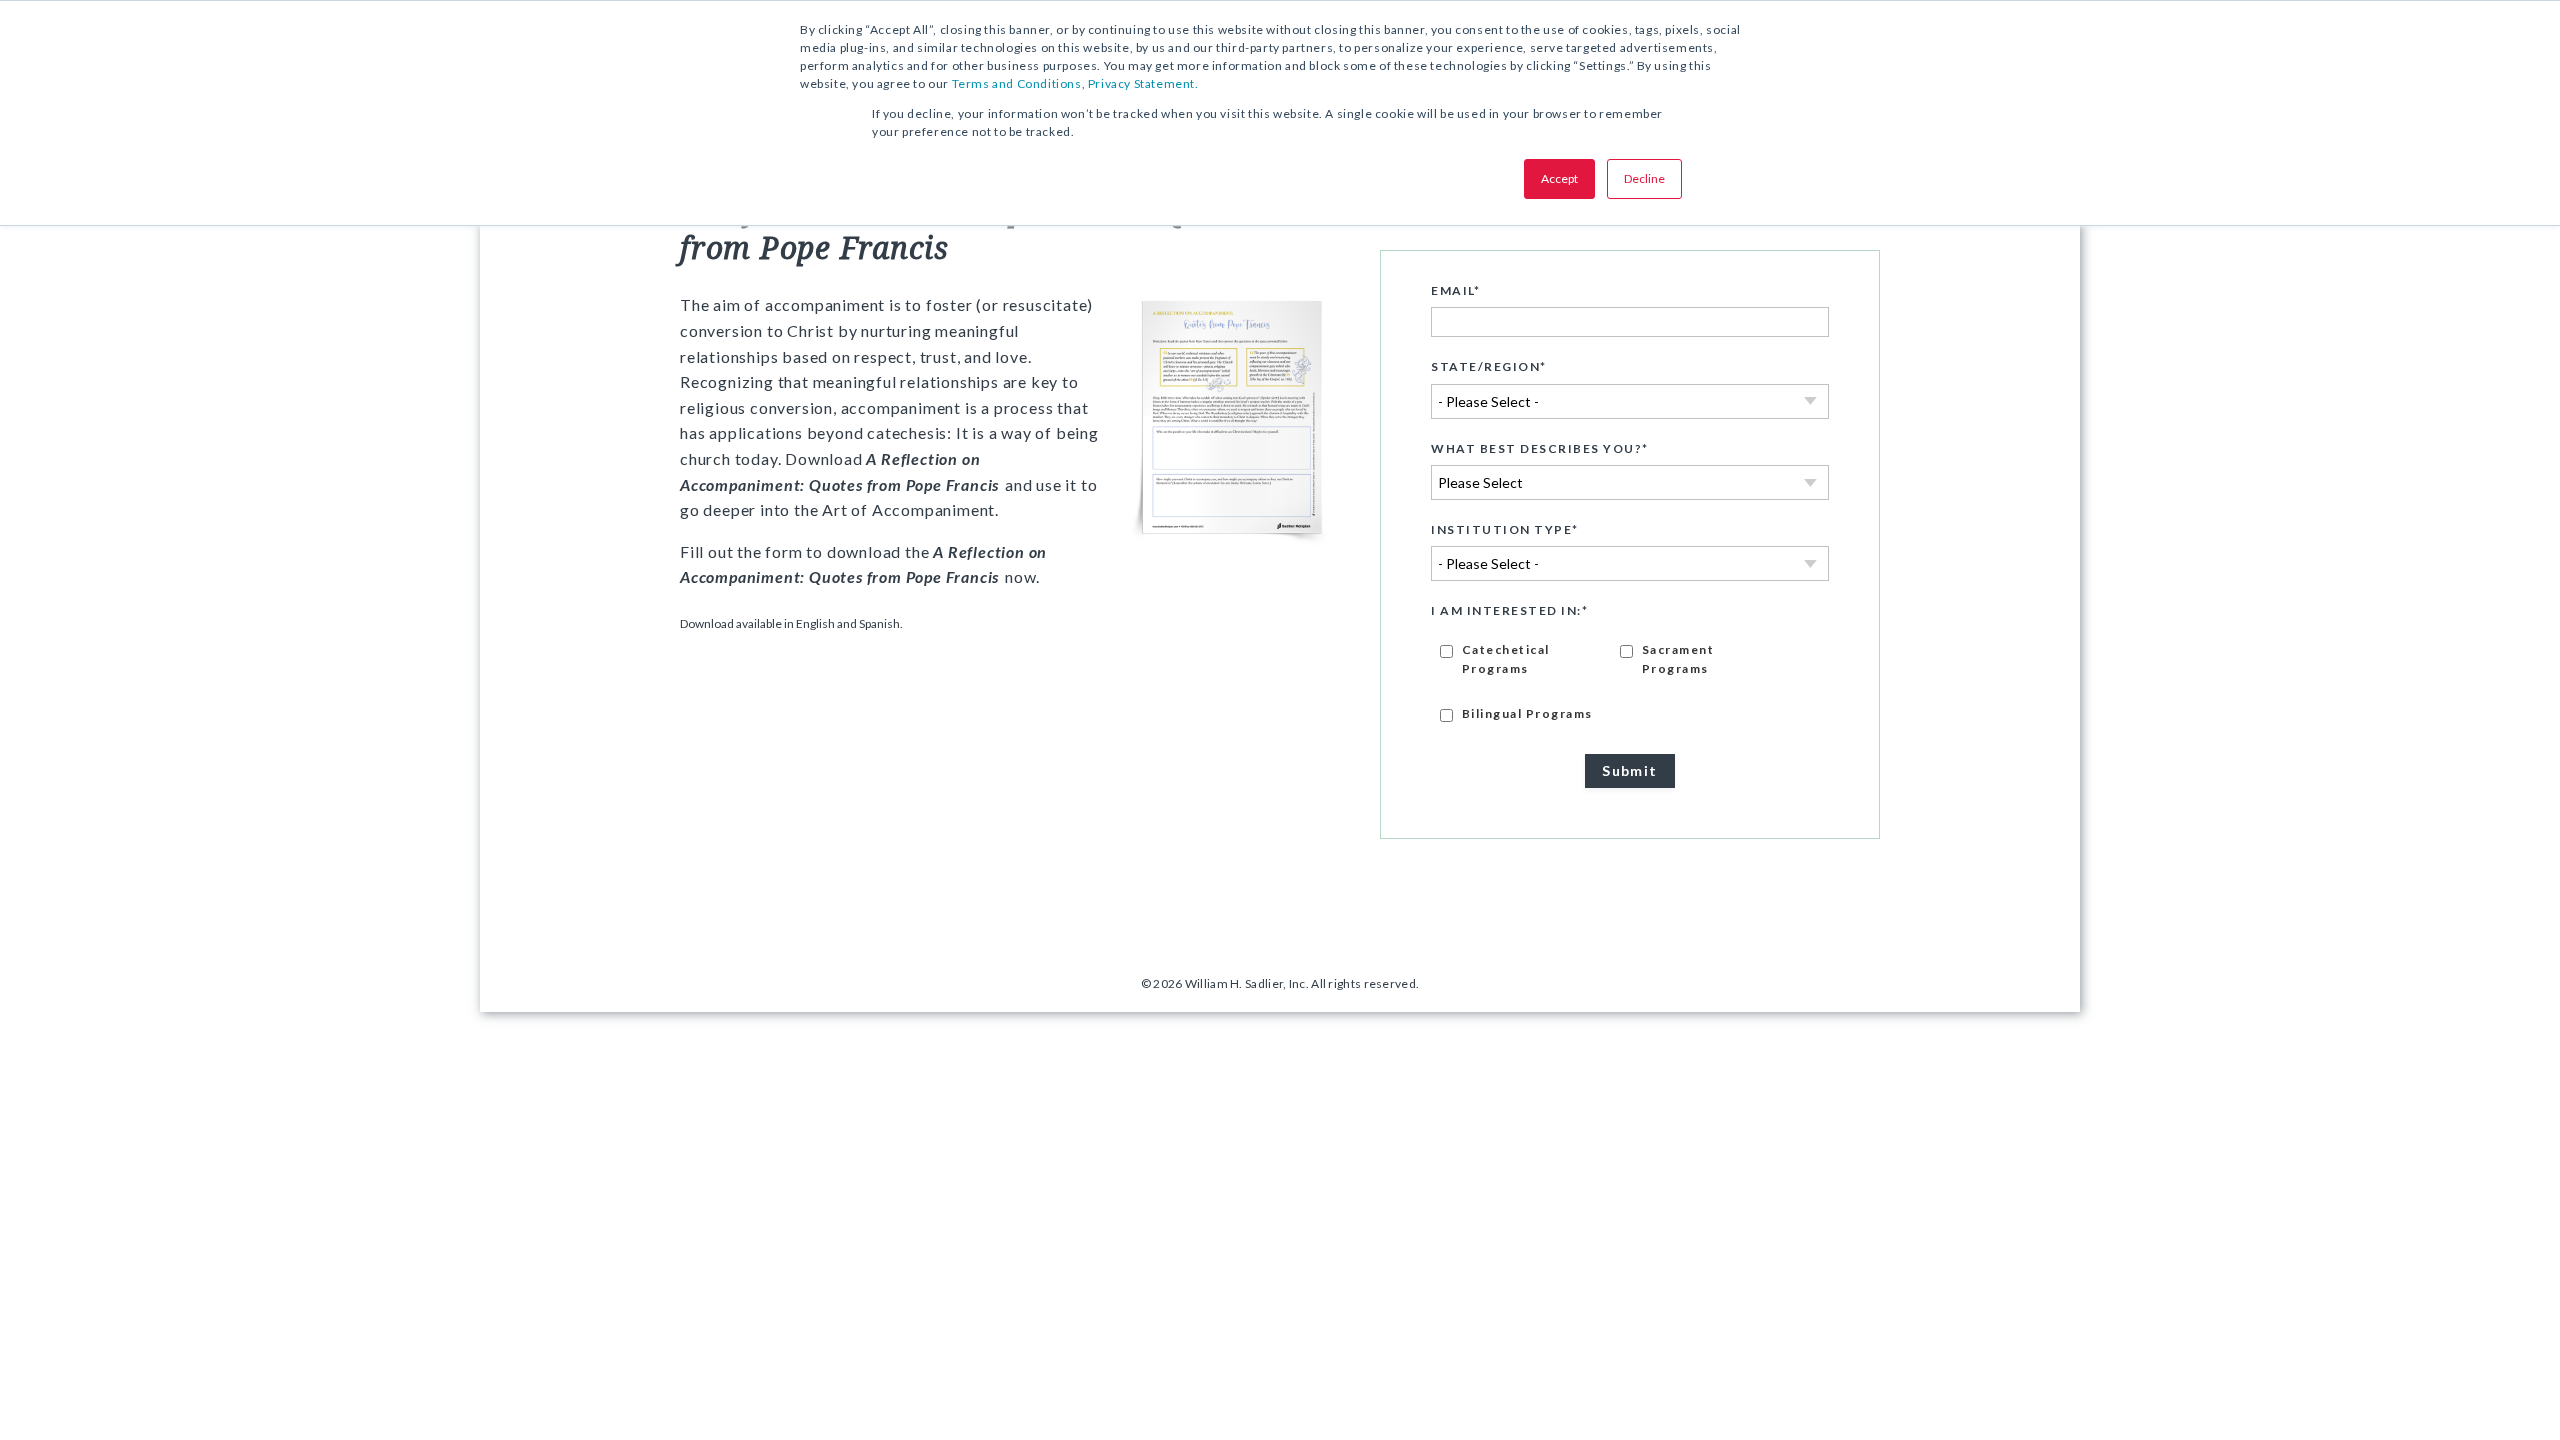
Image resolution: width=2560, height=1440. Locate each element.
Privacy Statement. (1143, 83)
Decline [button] (1644, 178)
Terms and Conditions (1017, 83)
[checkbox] (1630, 680)
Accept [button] (1559, 178)
